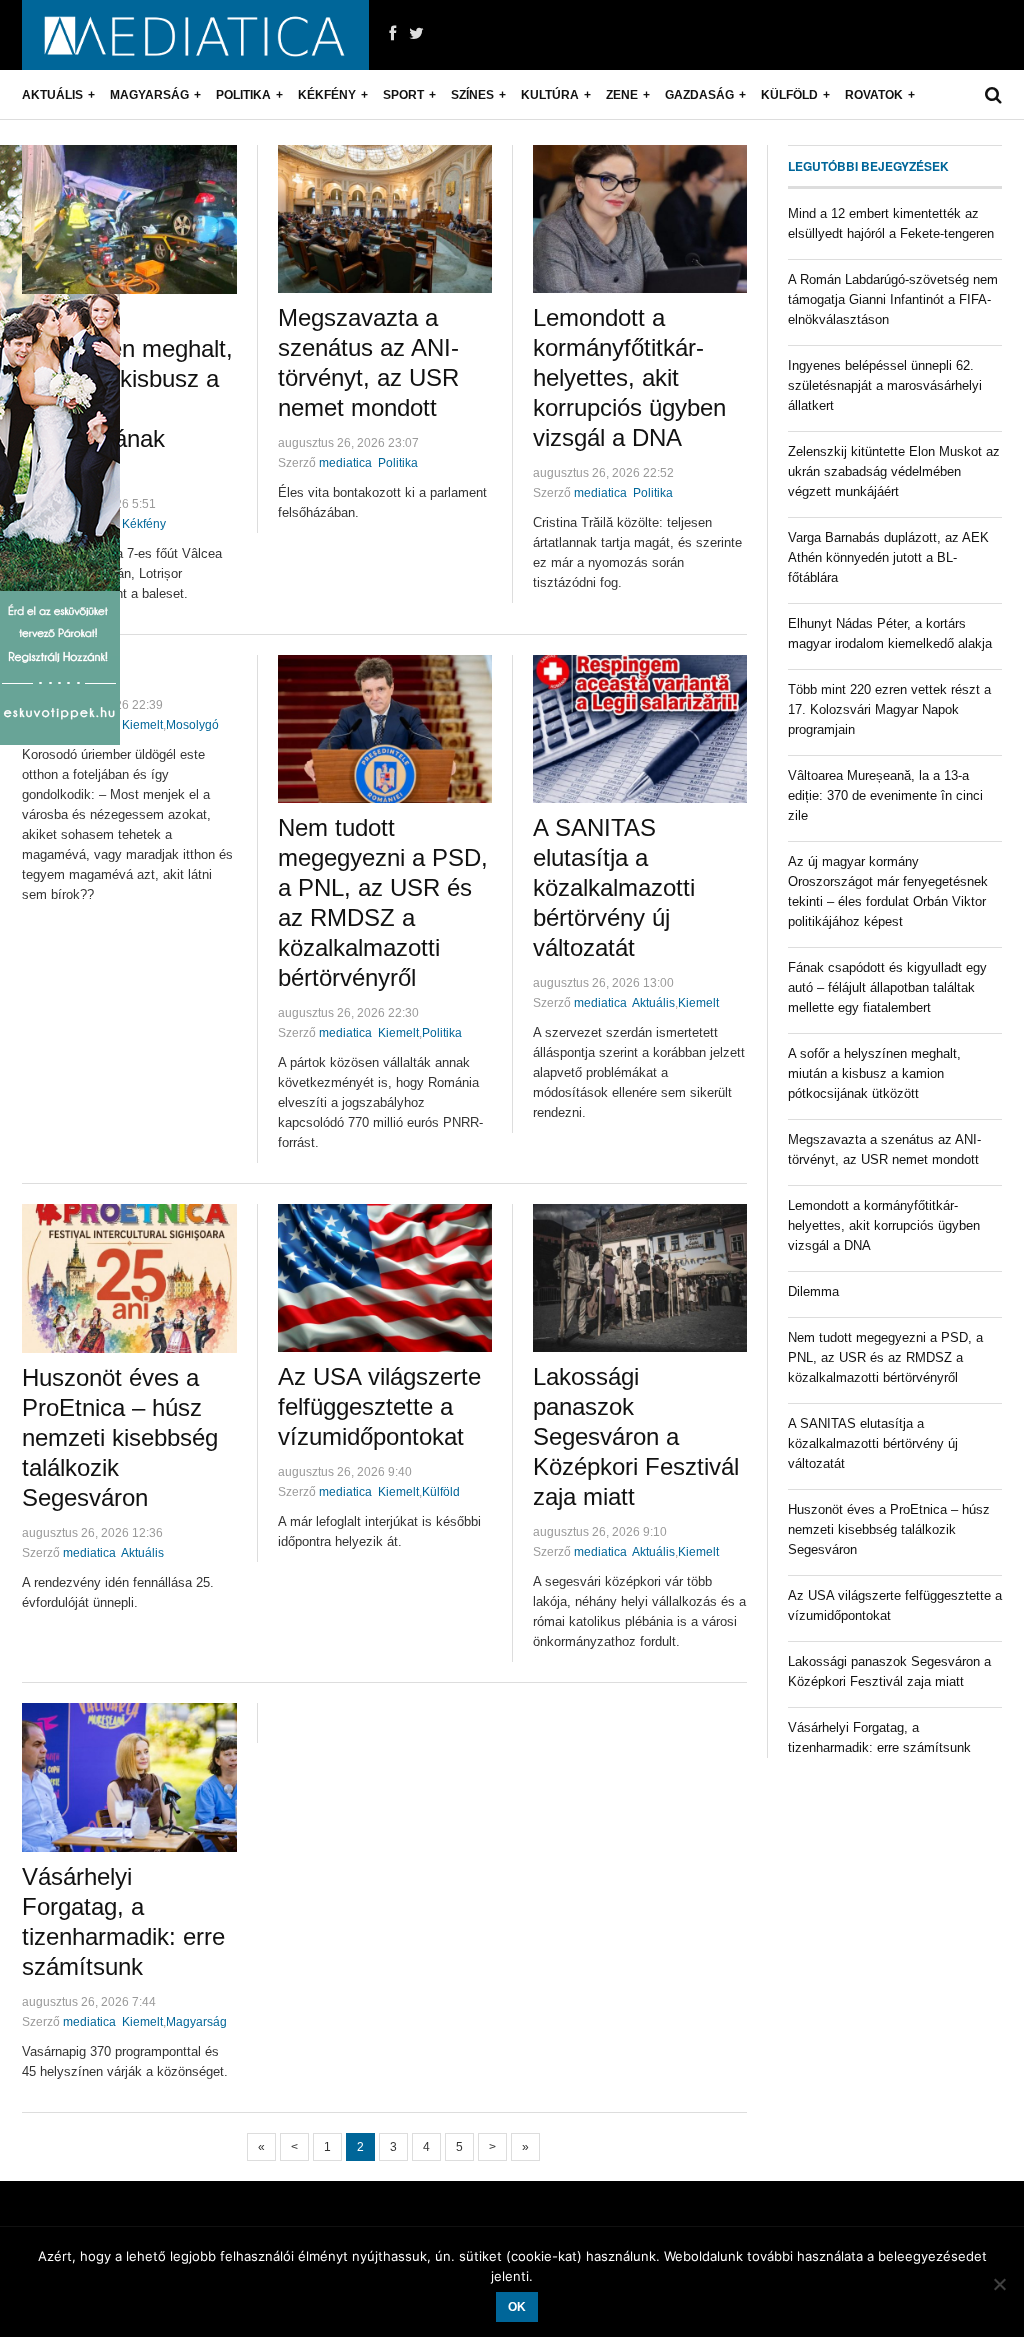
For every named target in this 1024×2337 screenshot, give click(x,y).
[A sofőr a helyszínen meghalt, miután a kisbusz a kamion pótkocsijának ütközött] (129, 219)
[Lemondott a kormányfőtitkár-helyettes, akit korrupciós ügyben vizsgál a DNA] (640, 219)
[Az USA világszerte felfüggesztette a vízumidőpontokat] (385, 1278)
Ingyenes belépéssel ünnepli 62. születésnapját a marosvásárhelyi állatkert (885, 385)
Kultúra (550, 95)
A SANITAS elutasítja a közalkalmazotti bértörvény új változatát (614, 887)
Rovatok (874, 95)
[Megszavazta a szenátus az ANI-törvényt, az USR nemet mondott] (385, 219)
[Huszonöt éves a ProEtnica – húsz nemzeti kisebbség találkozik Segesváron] (129, 1278)
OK (517, 2307)
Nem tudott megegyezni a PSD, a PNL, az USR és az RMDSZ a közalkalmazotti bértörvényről (885, 1357)
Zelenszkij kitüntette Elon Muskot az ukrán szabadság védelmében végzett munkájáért (894, 471)
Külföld (789, 95)
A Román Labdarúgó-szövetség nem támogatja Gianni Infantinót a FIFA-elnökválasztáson (893, 299)
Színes (472, 95)
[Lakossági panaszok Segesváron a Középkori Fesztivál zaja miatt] (640, 1278)
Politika (243, 95)
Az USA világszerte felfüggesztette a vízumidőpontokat (379, 1406)
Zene (622, 95)
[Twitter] (416, 34)
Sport (403, 95)
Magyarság (149, 95)
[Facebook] (392, 34)
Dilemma (813, 1291)
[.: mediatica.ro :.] (195, 35)
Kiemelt (142, 725)
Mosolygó (192, 725)
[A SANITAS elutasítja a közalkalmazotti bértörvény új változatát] (640, 729)
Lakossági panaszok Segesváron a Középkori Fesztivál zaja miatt (636, 1436)
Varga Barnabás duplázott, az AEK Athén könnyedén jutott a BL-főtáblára (888, 557)
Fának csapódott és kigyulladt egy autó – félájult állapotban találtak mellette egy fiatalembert (887, 987)
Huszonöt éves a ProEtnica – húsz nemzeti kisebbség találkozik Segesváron (120, 1437)
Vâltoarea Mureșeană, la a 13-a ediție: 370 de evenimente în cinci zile (885, 795)
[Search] (993, 95)
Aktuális (52, 95)
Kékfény (327, 95)
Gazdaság (699, 95)
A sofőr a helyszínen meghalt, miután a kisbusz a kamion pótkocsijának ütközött (874, 1073)
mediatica (345, 463)
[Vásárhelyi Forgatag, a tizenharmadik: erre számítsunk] (129, 1777)
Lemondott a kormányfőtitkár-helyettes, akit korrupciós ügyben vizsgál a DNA (629, 377)
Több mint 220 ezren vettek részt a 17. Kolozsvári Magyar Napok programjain (889, 709)
